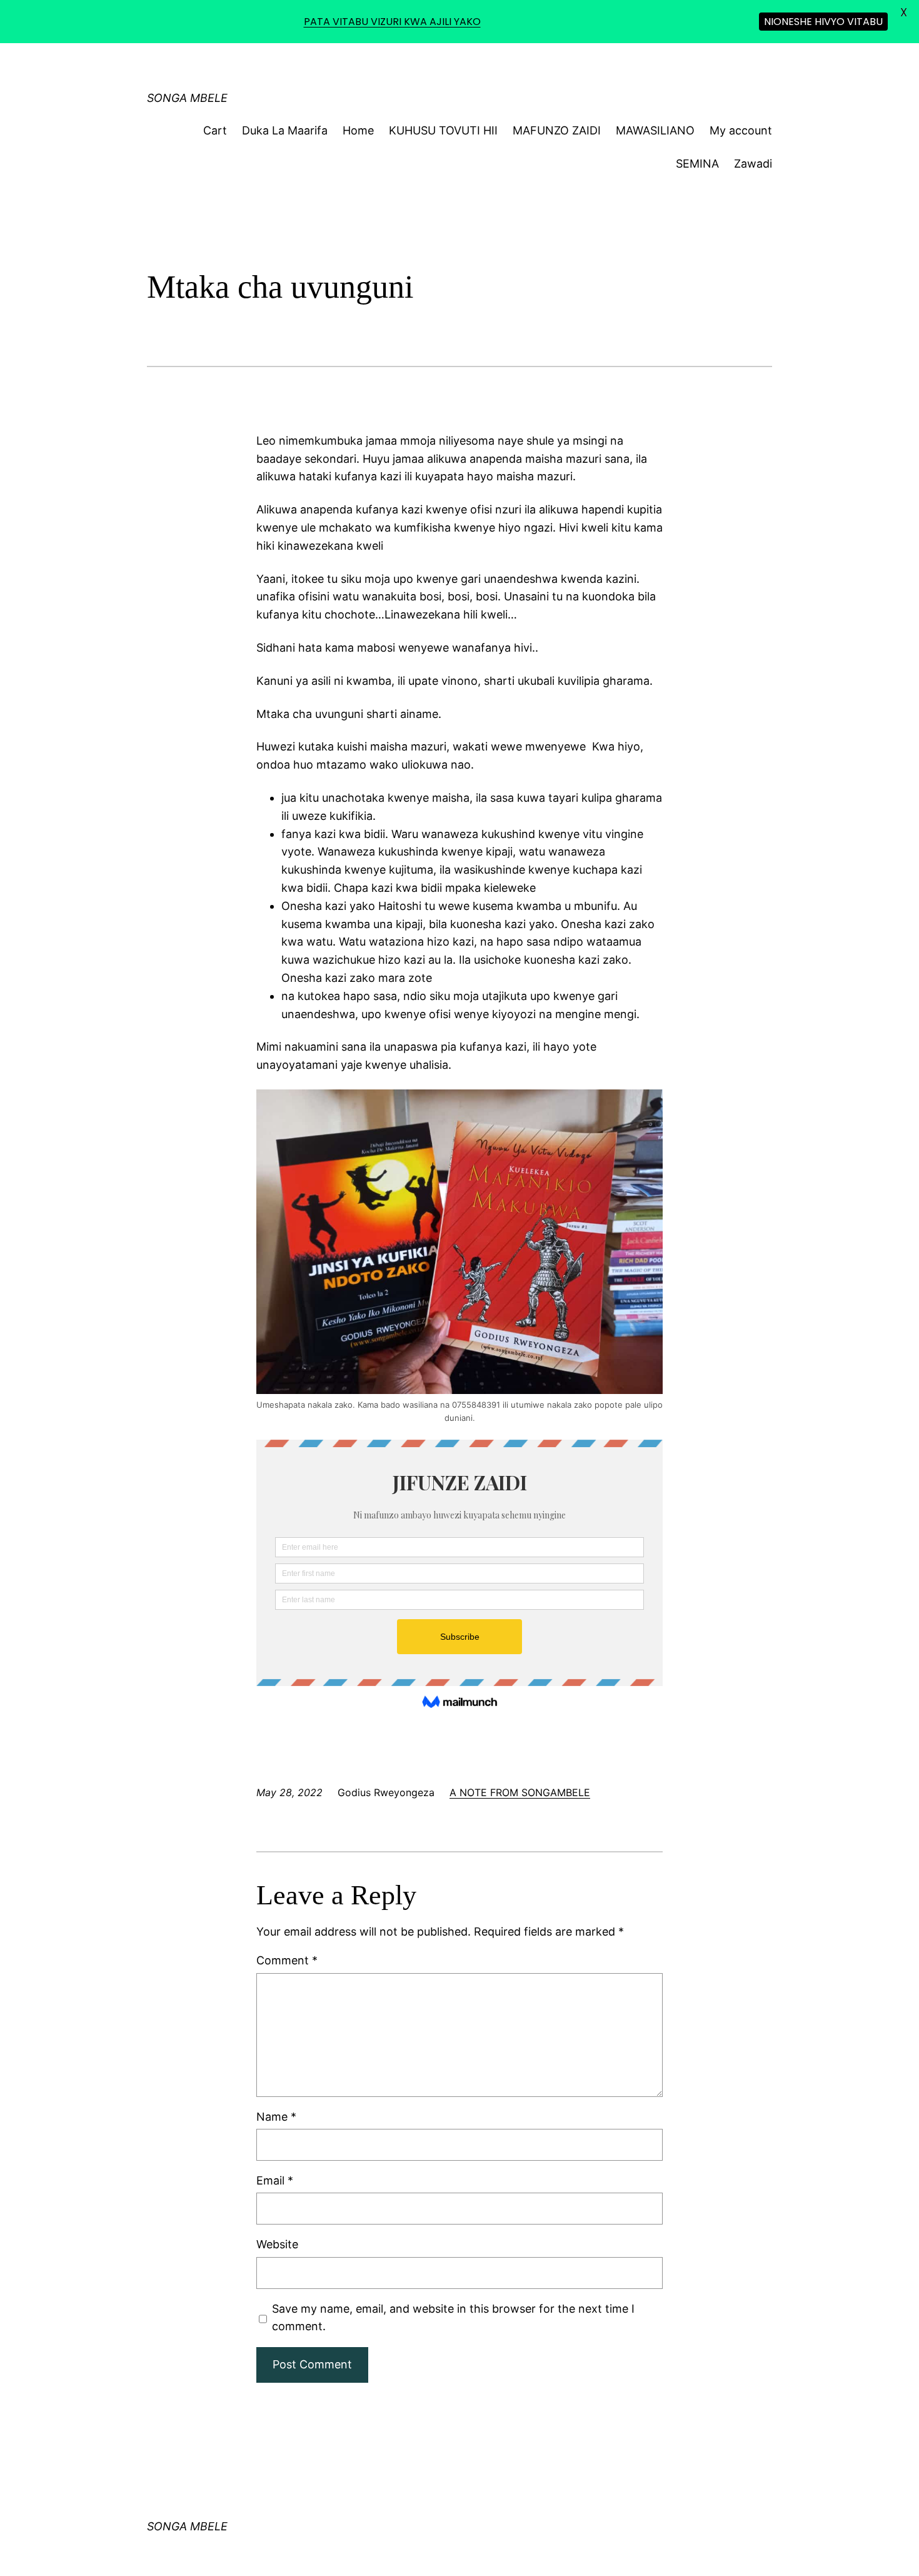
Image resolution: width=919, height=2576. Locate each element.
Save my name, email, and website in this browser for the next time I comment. (453, 2318)
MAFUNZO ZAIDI (557, 130)
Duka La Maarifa (285, 130)
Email (275, 2180)
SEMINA (697, 164)
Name (276, 2117)
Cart (215, 130)
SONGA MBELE (187, 98)
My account (741, 130)
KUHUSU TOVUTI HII (443, 130)
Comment (287, 1960)
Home (358, 130)
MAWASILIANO (655, 130)
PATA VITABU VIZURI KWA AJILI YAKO (392, 22)
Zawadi (753, 164)
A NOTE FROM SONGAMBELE (520, 1792)
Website (277, 2244)
